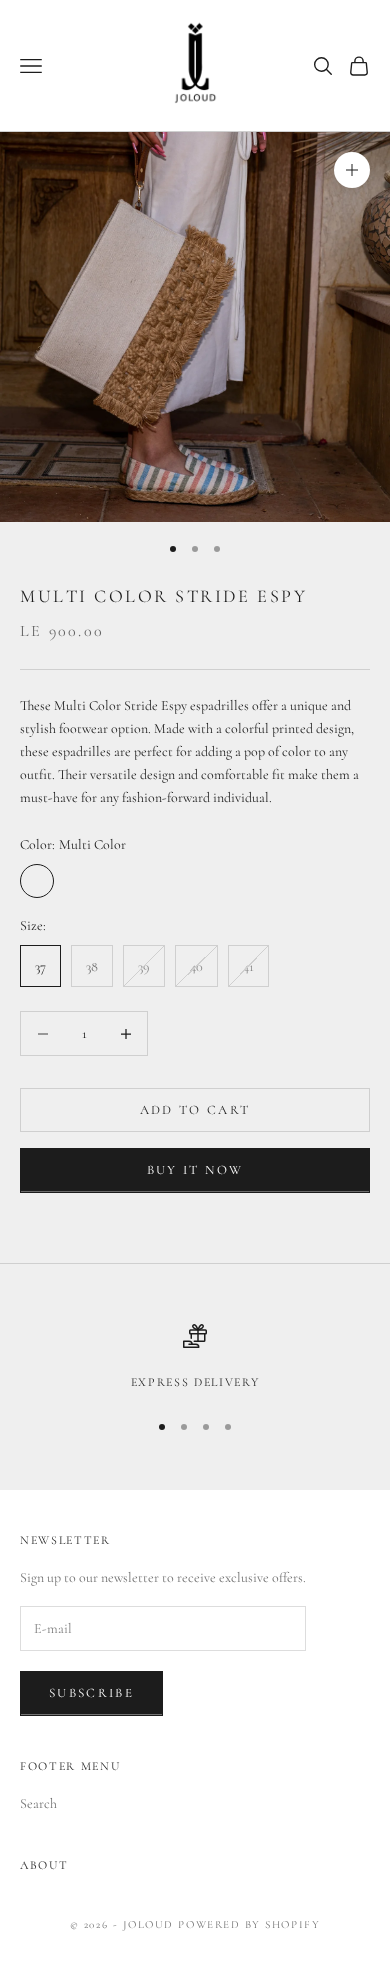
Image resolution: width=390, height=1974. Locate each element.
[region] (195, 1358)
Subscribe (91, 1693)
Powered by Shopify (249, 1924)
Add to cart (195, 1110)
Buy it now (195, 1170)
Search (38, 1803)
